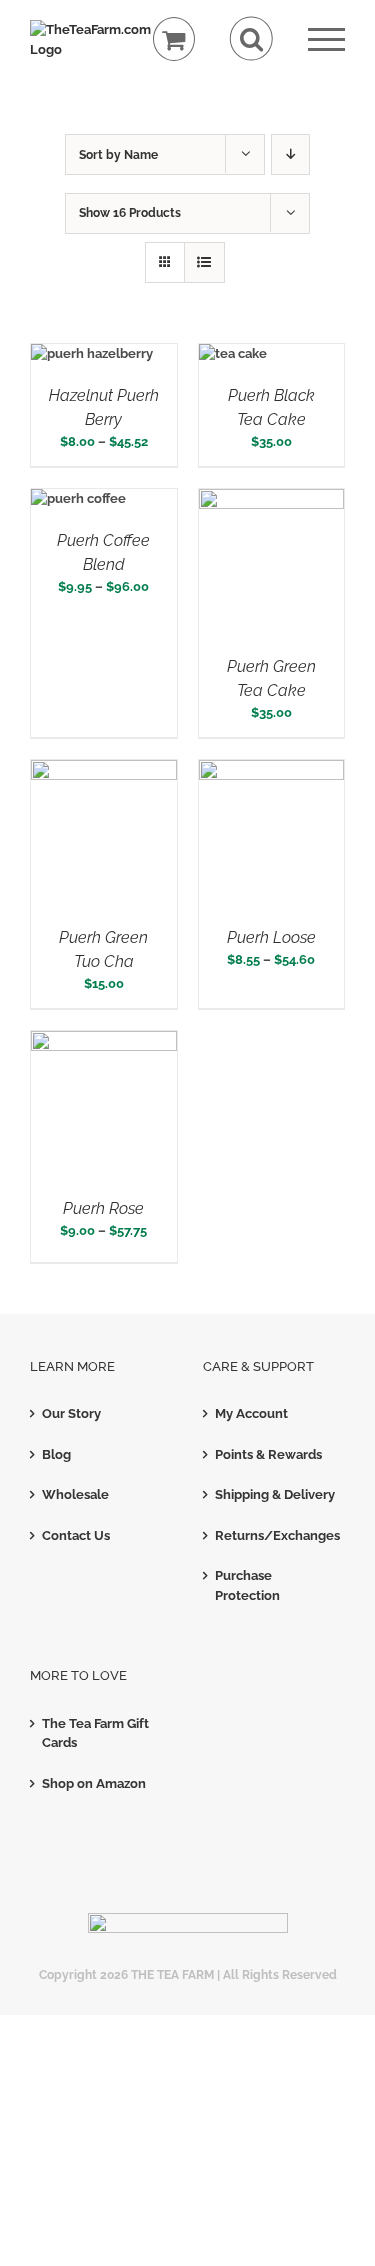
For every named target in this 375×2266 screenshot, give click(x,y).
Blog (56, 1454)
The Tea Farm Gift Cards (95, 1733)
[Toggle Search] (251, 38)
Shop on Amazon (94, 1783)
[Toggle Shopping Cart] (174, 39)
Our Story (71, 1413)
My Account (251, 1413)
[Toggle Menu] (326, 39)
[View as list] (204, 262)
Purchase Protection (247, 1585)
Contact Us (76, 1535)
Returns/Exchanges (275, 1535)
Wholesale (75, 1494)
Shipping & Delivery (275, 1494)
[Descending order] (290, 154)
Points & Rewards (268, 1454)
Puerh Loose (271, 937)
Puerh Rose (103, 1208)
